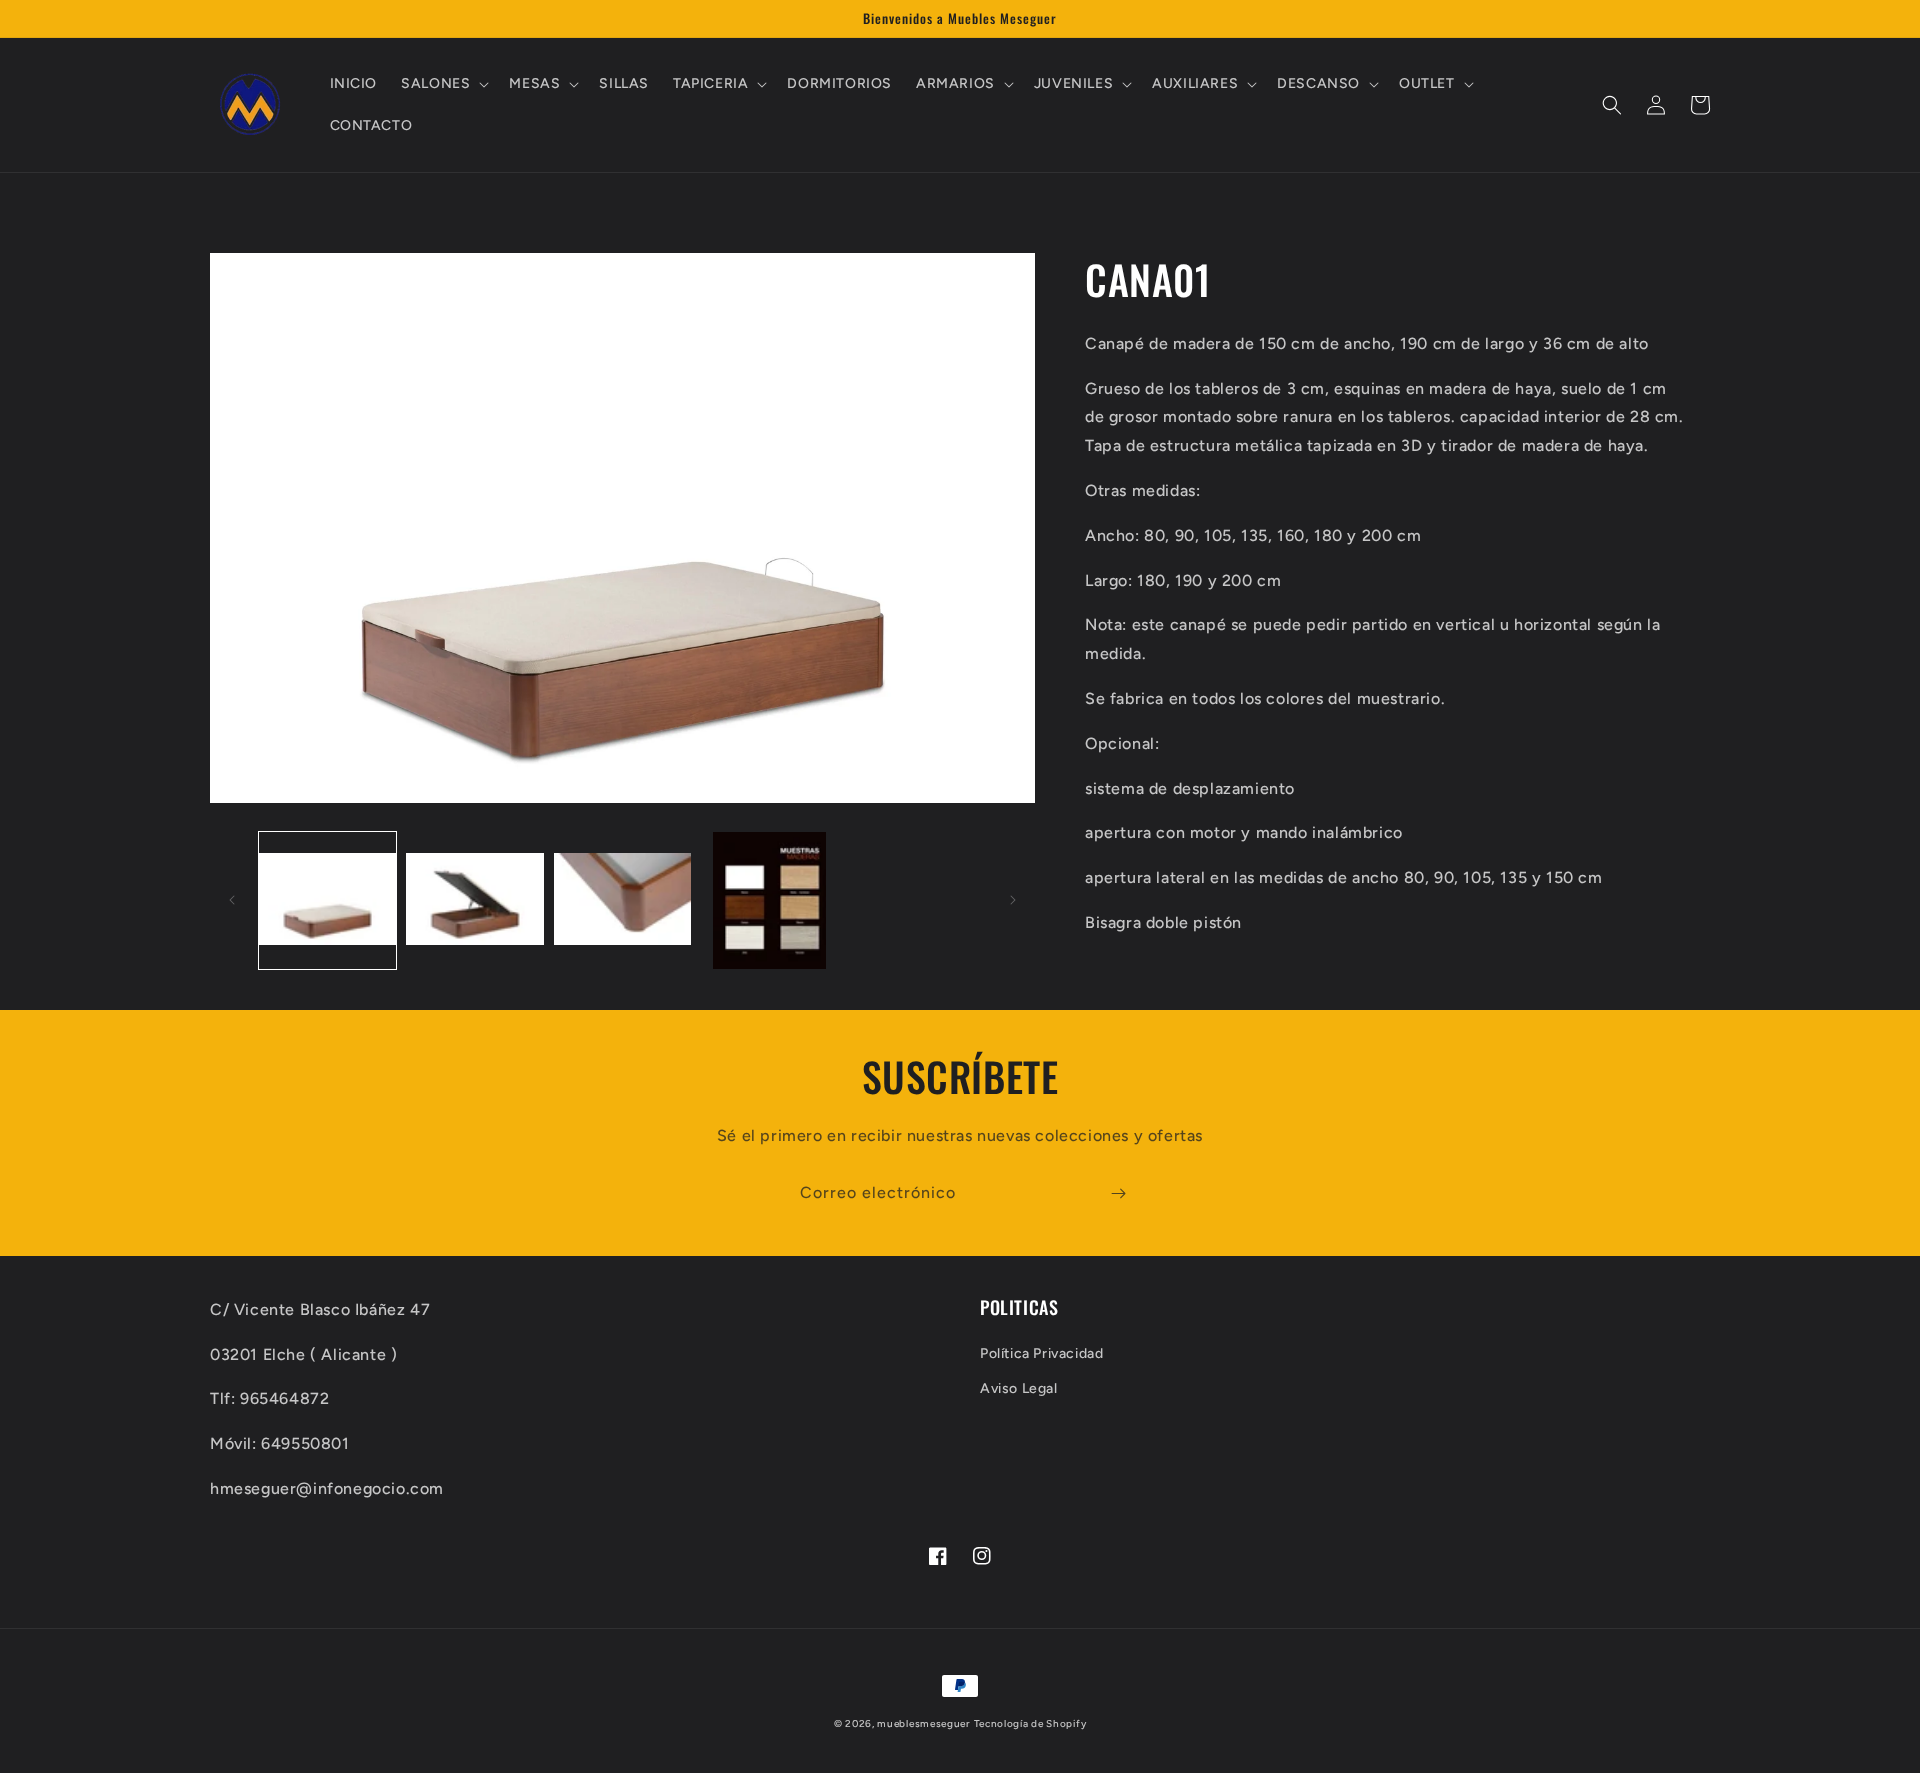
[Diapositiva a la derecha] (1013, 900)
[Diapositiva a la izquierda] (232, 900)
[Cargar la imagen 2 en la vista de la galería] (474, 900)
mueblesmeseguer (923, 1723)
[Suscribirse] (1118, 1193)
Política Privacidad (1041, 1353)
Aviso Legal (1019, 1388)
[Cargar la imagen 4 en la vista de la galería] (769, 900)
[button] (443, 84)
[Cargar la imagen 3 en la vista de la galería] (622, 900)
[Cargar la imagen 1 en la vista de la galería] (327, 900)
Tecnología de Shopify (1030, 1723)
